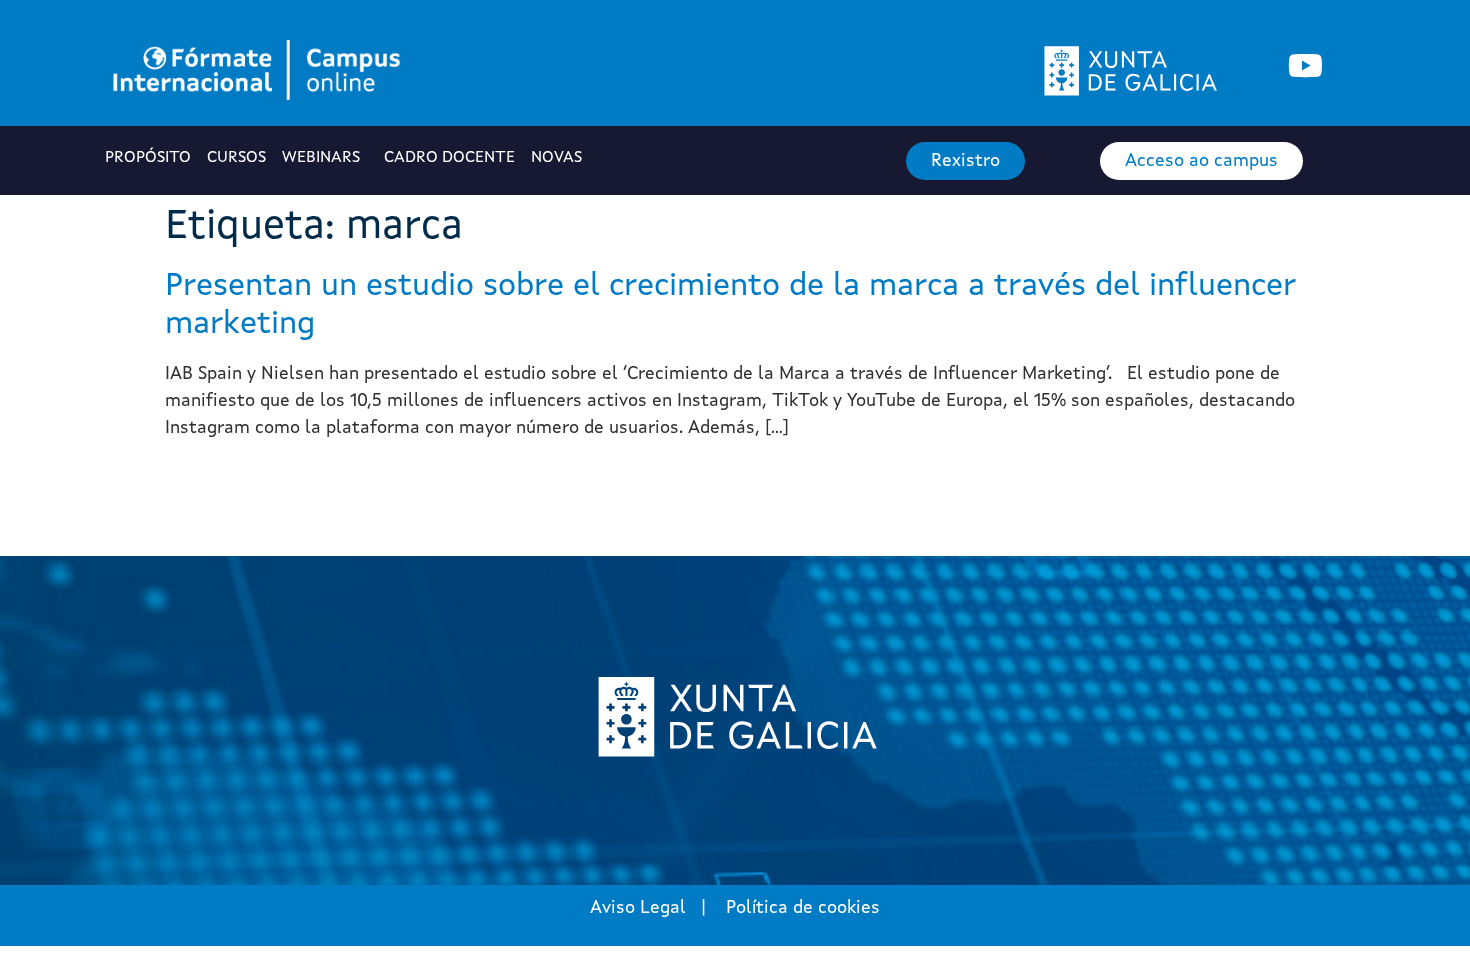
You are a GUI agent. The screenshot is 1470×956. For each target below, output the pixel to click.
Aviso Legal (638, 908)
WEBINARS (321, 158)
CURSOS (236, 158)
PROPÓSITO (148, 158)
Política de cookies (803, 908)
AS (558, 158)
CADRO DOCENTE (449, 158)
